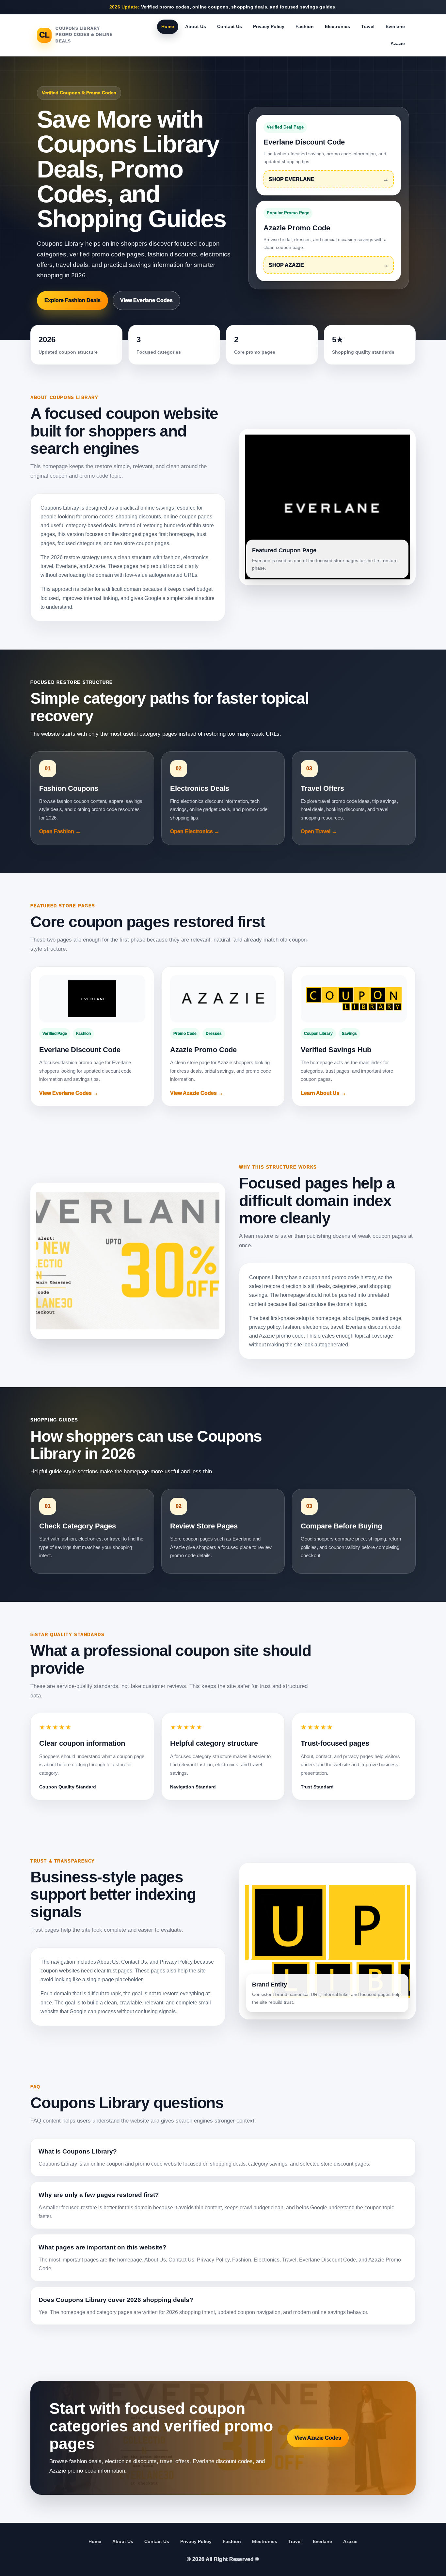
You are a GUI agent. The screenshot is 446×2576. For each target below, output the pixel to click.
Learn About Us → (323, 1093)
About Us (196, 26)
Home (168, 26)
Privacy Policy (269, 26)
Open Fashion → (60, 831)
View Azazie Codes (318, 2438)
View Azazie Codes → (197, 1093)
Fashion (305, 26)
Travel (368, 26)
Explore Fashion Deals (72, 300)
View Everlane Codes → (69, 1093)
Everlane (395, 26)
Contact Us (230, 26)
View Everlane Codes (146, 300)
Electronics (337, 26)
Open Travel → (319, 831)
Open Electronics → (195, 831)
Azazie (398, 43)
